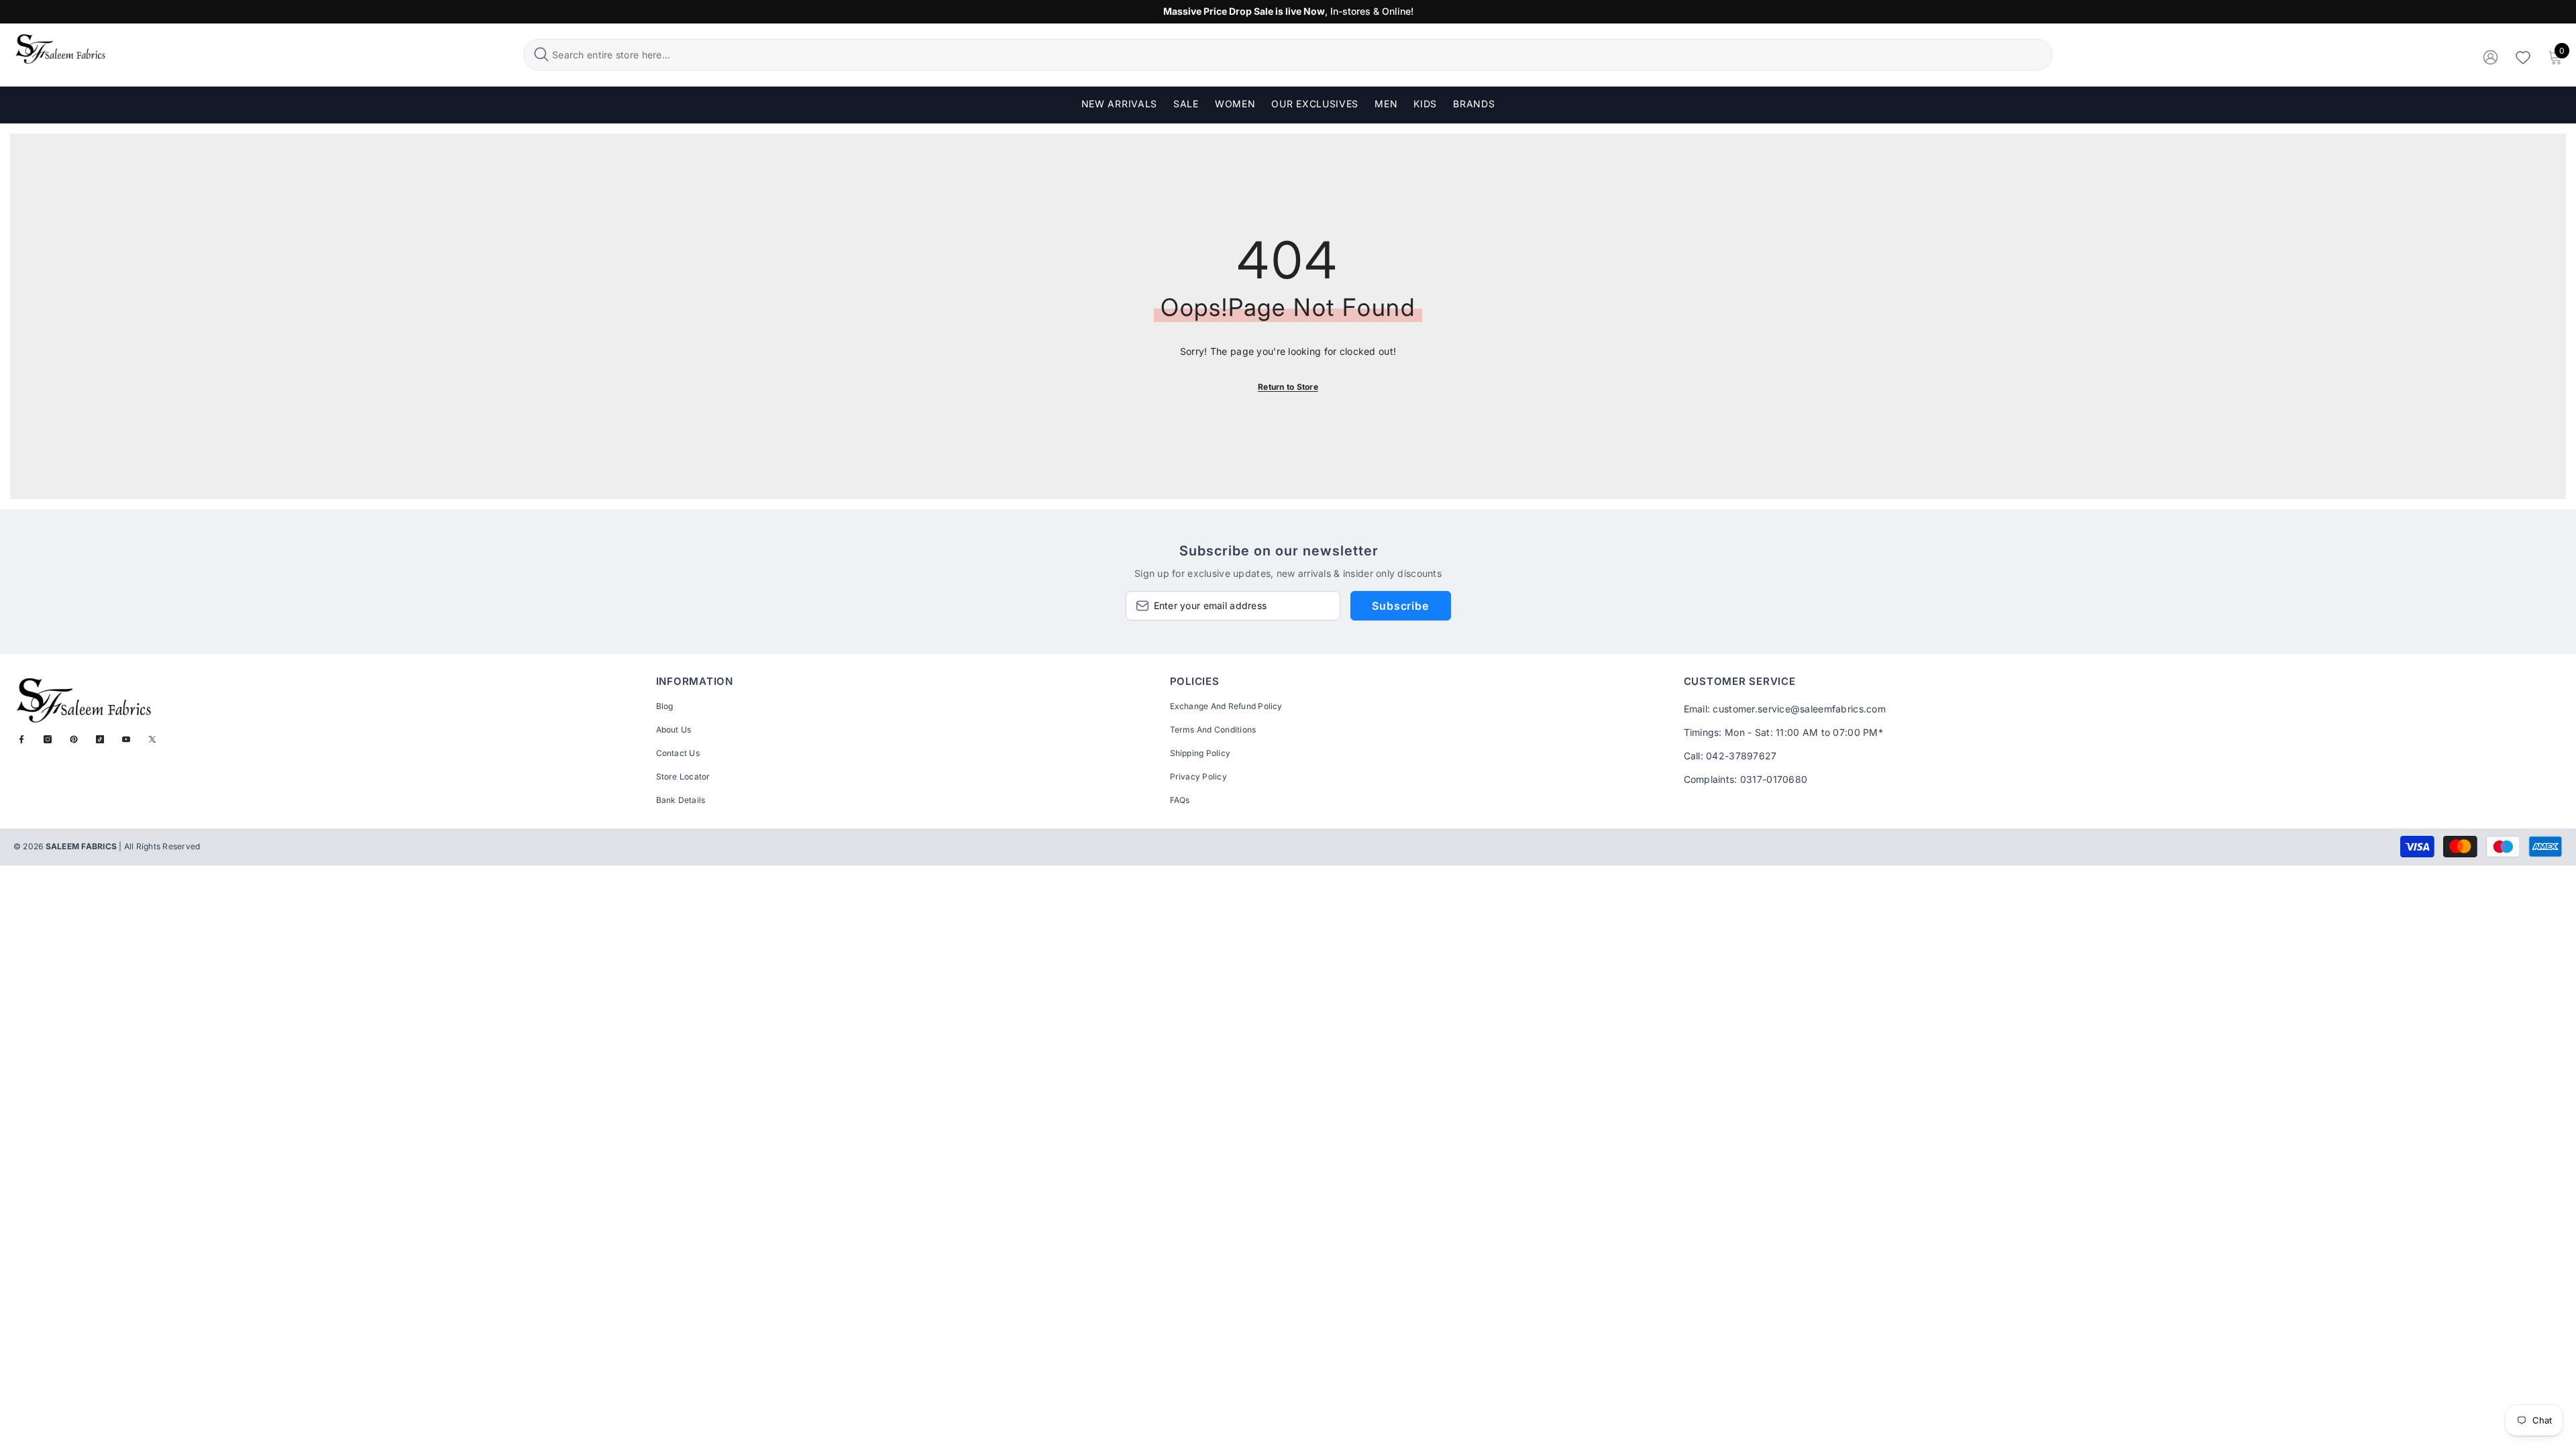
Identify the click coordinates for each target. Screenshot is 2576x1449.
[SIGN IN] (2490, 57)
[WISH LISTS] (2523, 57)
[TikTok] (100, 739)
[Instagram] (48, 739)
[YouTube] (126, 739)
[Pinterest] (74, 739)
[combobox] (1300, 55)
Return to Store (1288, 387)
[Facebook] (21, 739)
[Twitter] (152, 739)
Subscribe (1400, 606)
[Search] (1288, 55)
